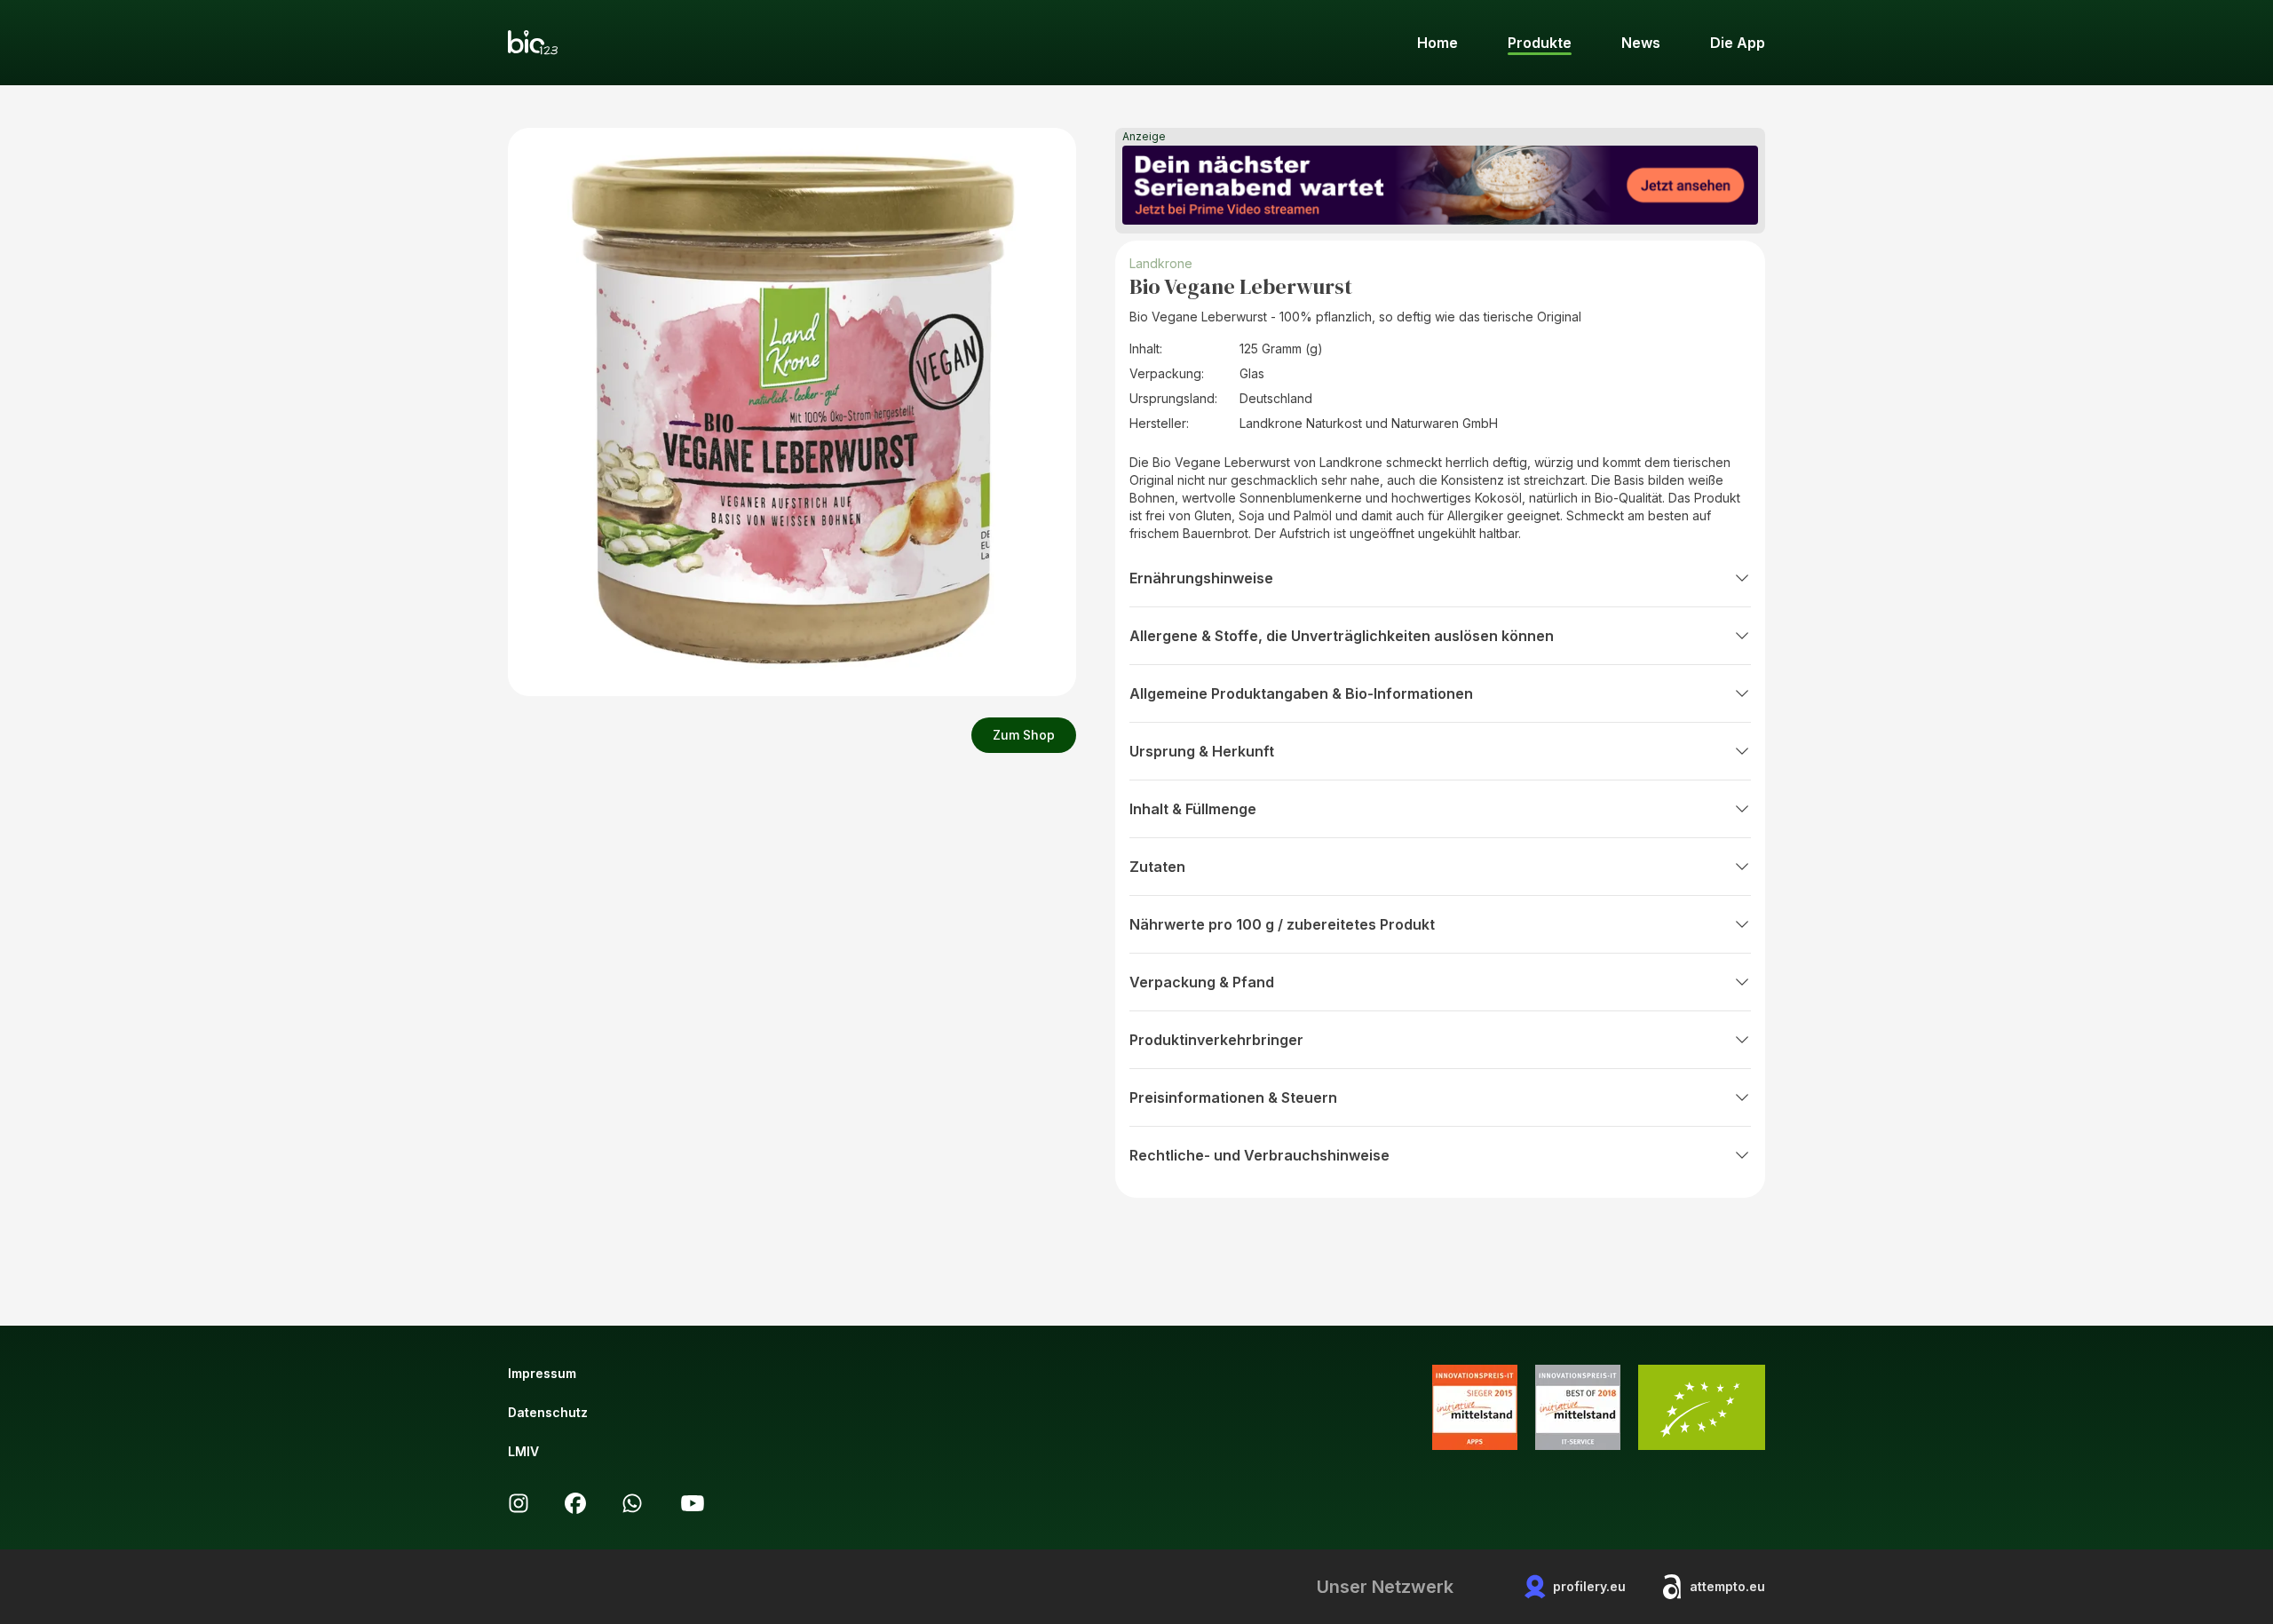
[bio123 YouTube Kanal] (693, 1503)
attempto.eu (1727, 1586)
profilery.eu (1589, 1586)
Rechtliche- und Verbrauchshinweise (1259, 1155)
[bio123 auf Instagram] (519, 1503)
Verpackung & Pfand (1202, 982)
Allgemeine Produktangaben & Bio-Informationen (1301, 693)
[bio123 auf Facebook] (575, 1503)
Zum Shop (1024, 735)
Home (1437, 43)
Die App (1738, 43)
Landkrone (1161, 263)
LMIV (523, 1451)
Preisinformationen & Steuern (1233, 1097)
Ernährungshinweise (1201, 578)
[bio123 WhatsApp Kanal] (632, 1503)
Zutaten (1157, 867)
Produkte (1540, 43)
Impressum (542, 1373)
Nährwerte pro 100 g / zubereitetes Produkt (1282, 924)
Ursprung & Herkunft (1202, 751)
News (1641, 43)
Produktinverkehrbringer (1216, 1040)
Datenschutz (548, 1412)
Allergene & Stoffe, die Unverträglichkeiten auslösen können (1342, 636)
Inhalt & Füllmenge (1193, 809)
